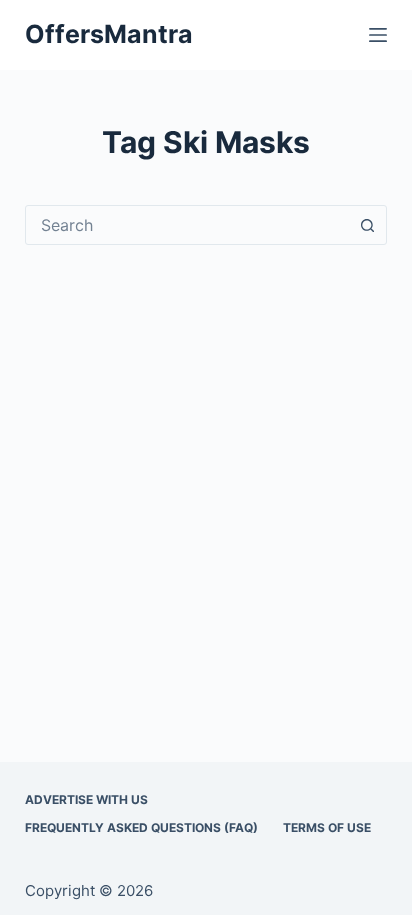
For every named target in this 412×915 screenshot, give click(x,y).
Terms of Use (327, 827)
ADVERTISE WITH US (86, 799)
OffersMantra (109, 34)
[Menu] (378, 35)
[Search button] (367, 225)
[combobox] (187, 225)
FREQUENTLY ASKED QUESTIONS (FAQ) (141, 827)
